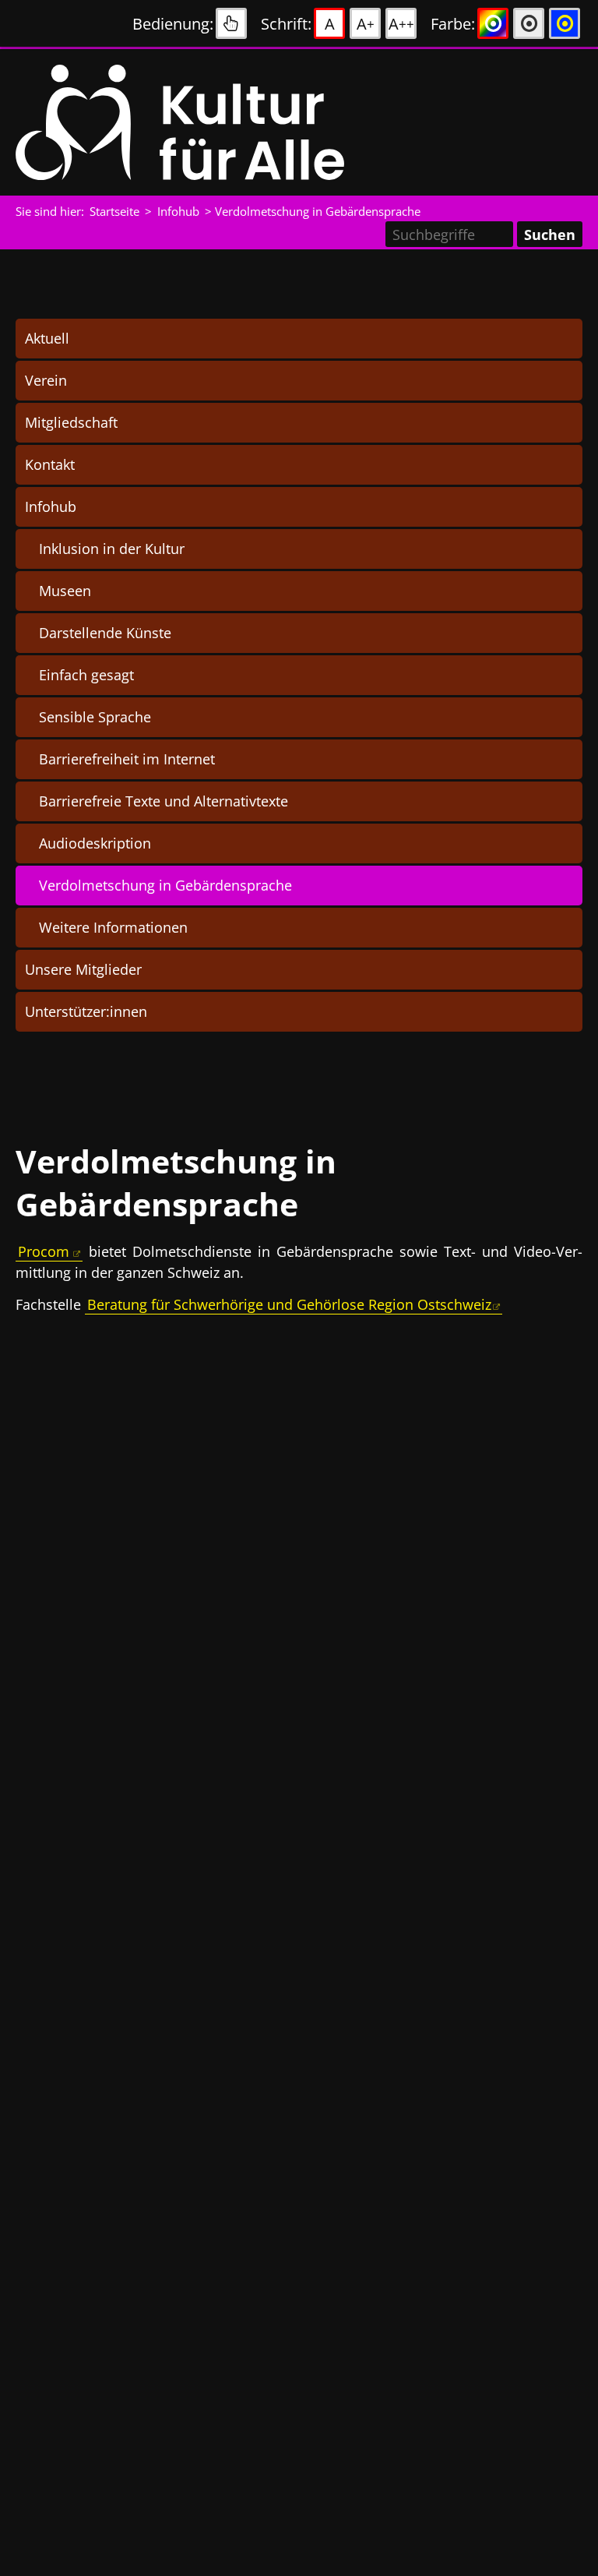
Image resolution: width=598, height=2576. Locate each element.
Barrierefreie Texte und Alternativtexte (164, 801)
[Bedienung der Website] (231, 23)
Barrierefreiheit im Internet (127, 759)
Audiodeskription (95, 843)
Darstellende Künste (105, 633)
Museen (65, 591)
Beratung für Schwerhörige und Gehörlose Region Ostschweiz (289, 1304)
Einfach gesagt (86, 675)
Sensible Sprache (95, 717)
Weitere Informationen (113, 927)
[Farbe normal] (493, 23)
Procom (44, 1251)
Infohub (51, 506)
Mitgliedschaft (71, 422)
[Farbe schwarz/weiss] (529, 23)
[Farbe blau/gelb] (565, 23)
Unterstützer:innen (86, 1011)
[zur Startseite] (210, 122)
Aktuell (47, 338)
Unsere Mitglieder (83, 969)
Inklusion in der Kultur (112, 549)
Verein (46, 380)
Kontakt (50, 464)
